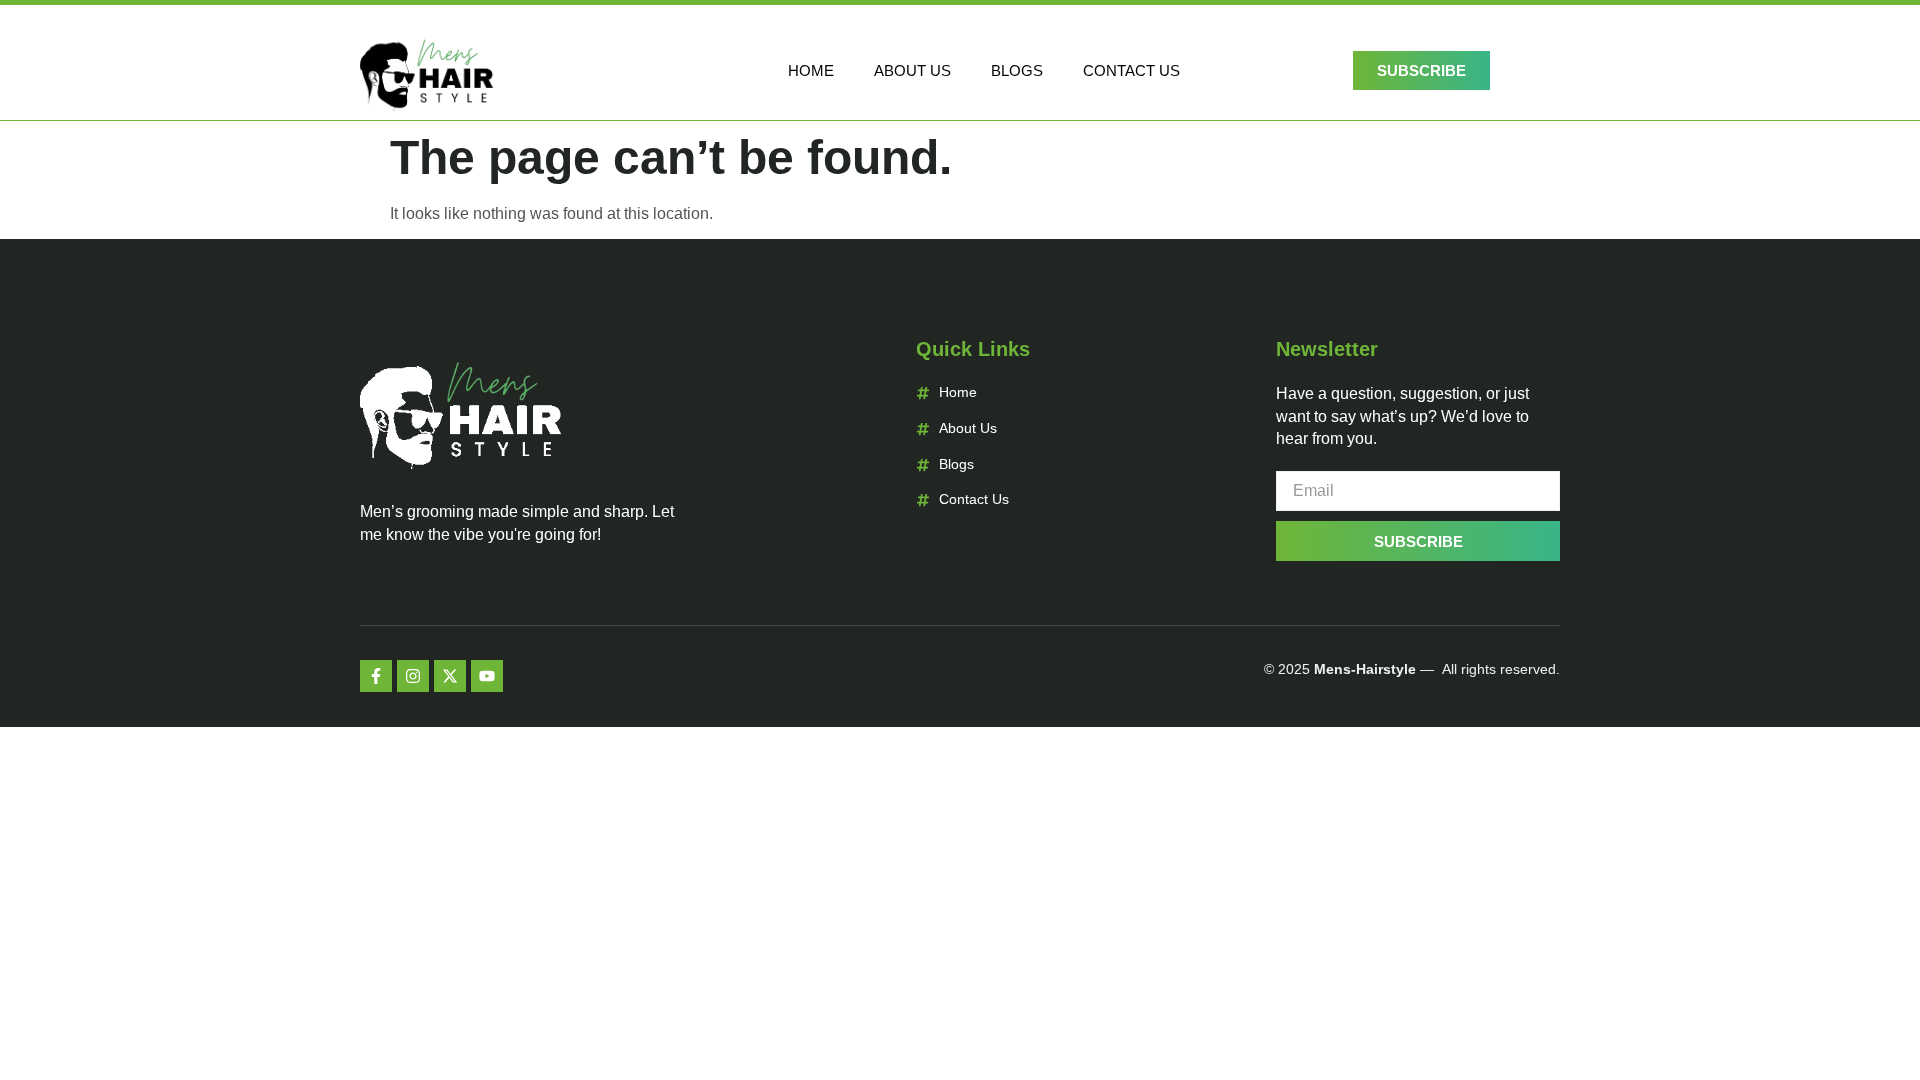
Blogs (1017, 70)
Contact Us (1131, 70)
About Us (912, 70)
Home (811, 70)
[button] (1535, 67)
